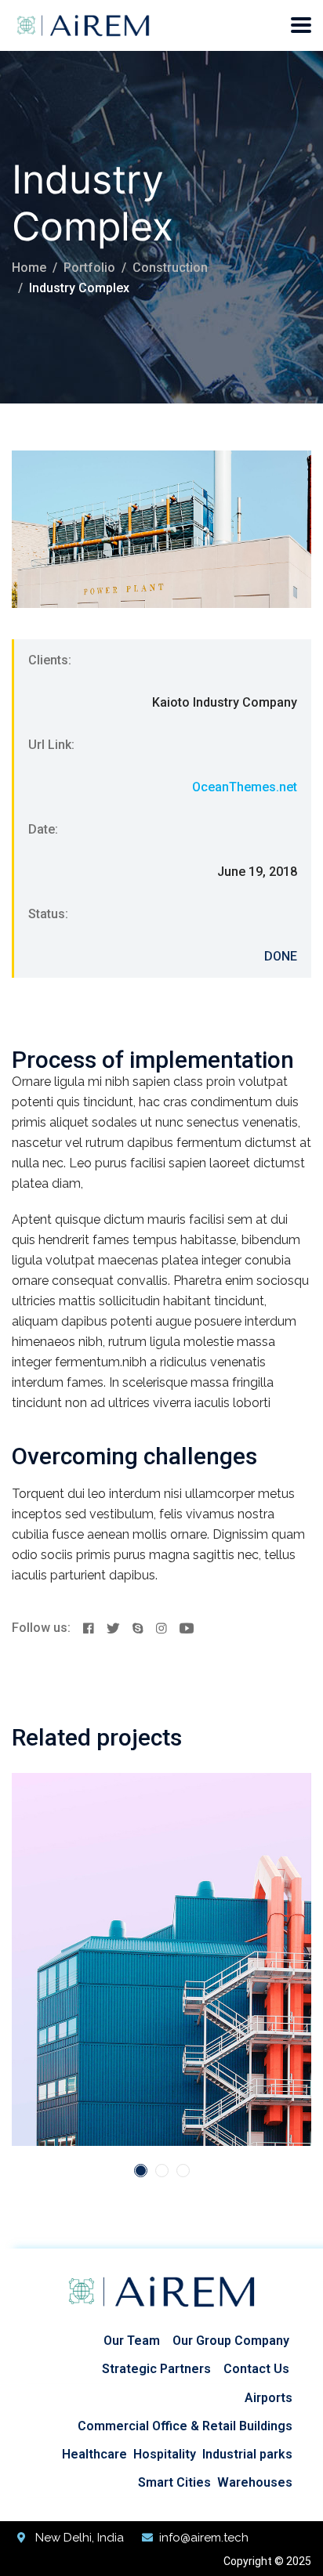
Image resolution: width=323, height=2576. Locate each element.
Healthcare (94, 2454)
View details (71, 2099)
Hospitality (165, 2454)
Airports (269, 2398)
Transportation (148, 1880)
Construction (170, 268)
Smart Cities (174, 2482)
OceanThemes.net (245, 787)
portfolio (89, 268)
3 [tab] (183, 2171)
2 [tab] (162, 2171)
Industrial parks (247, 2454)
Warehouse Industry (141, 1905)
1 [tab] (141, 2171)
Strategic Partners (156, 2369)
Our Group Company (231, 2341)
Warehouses (255, 2482)
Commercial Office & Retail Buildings (185, 2426)
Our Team (132, 2341)
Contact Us (256, 2369)
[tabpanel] (161, 1959)
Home (29, 268)
